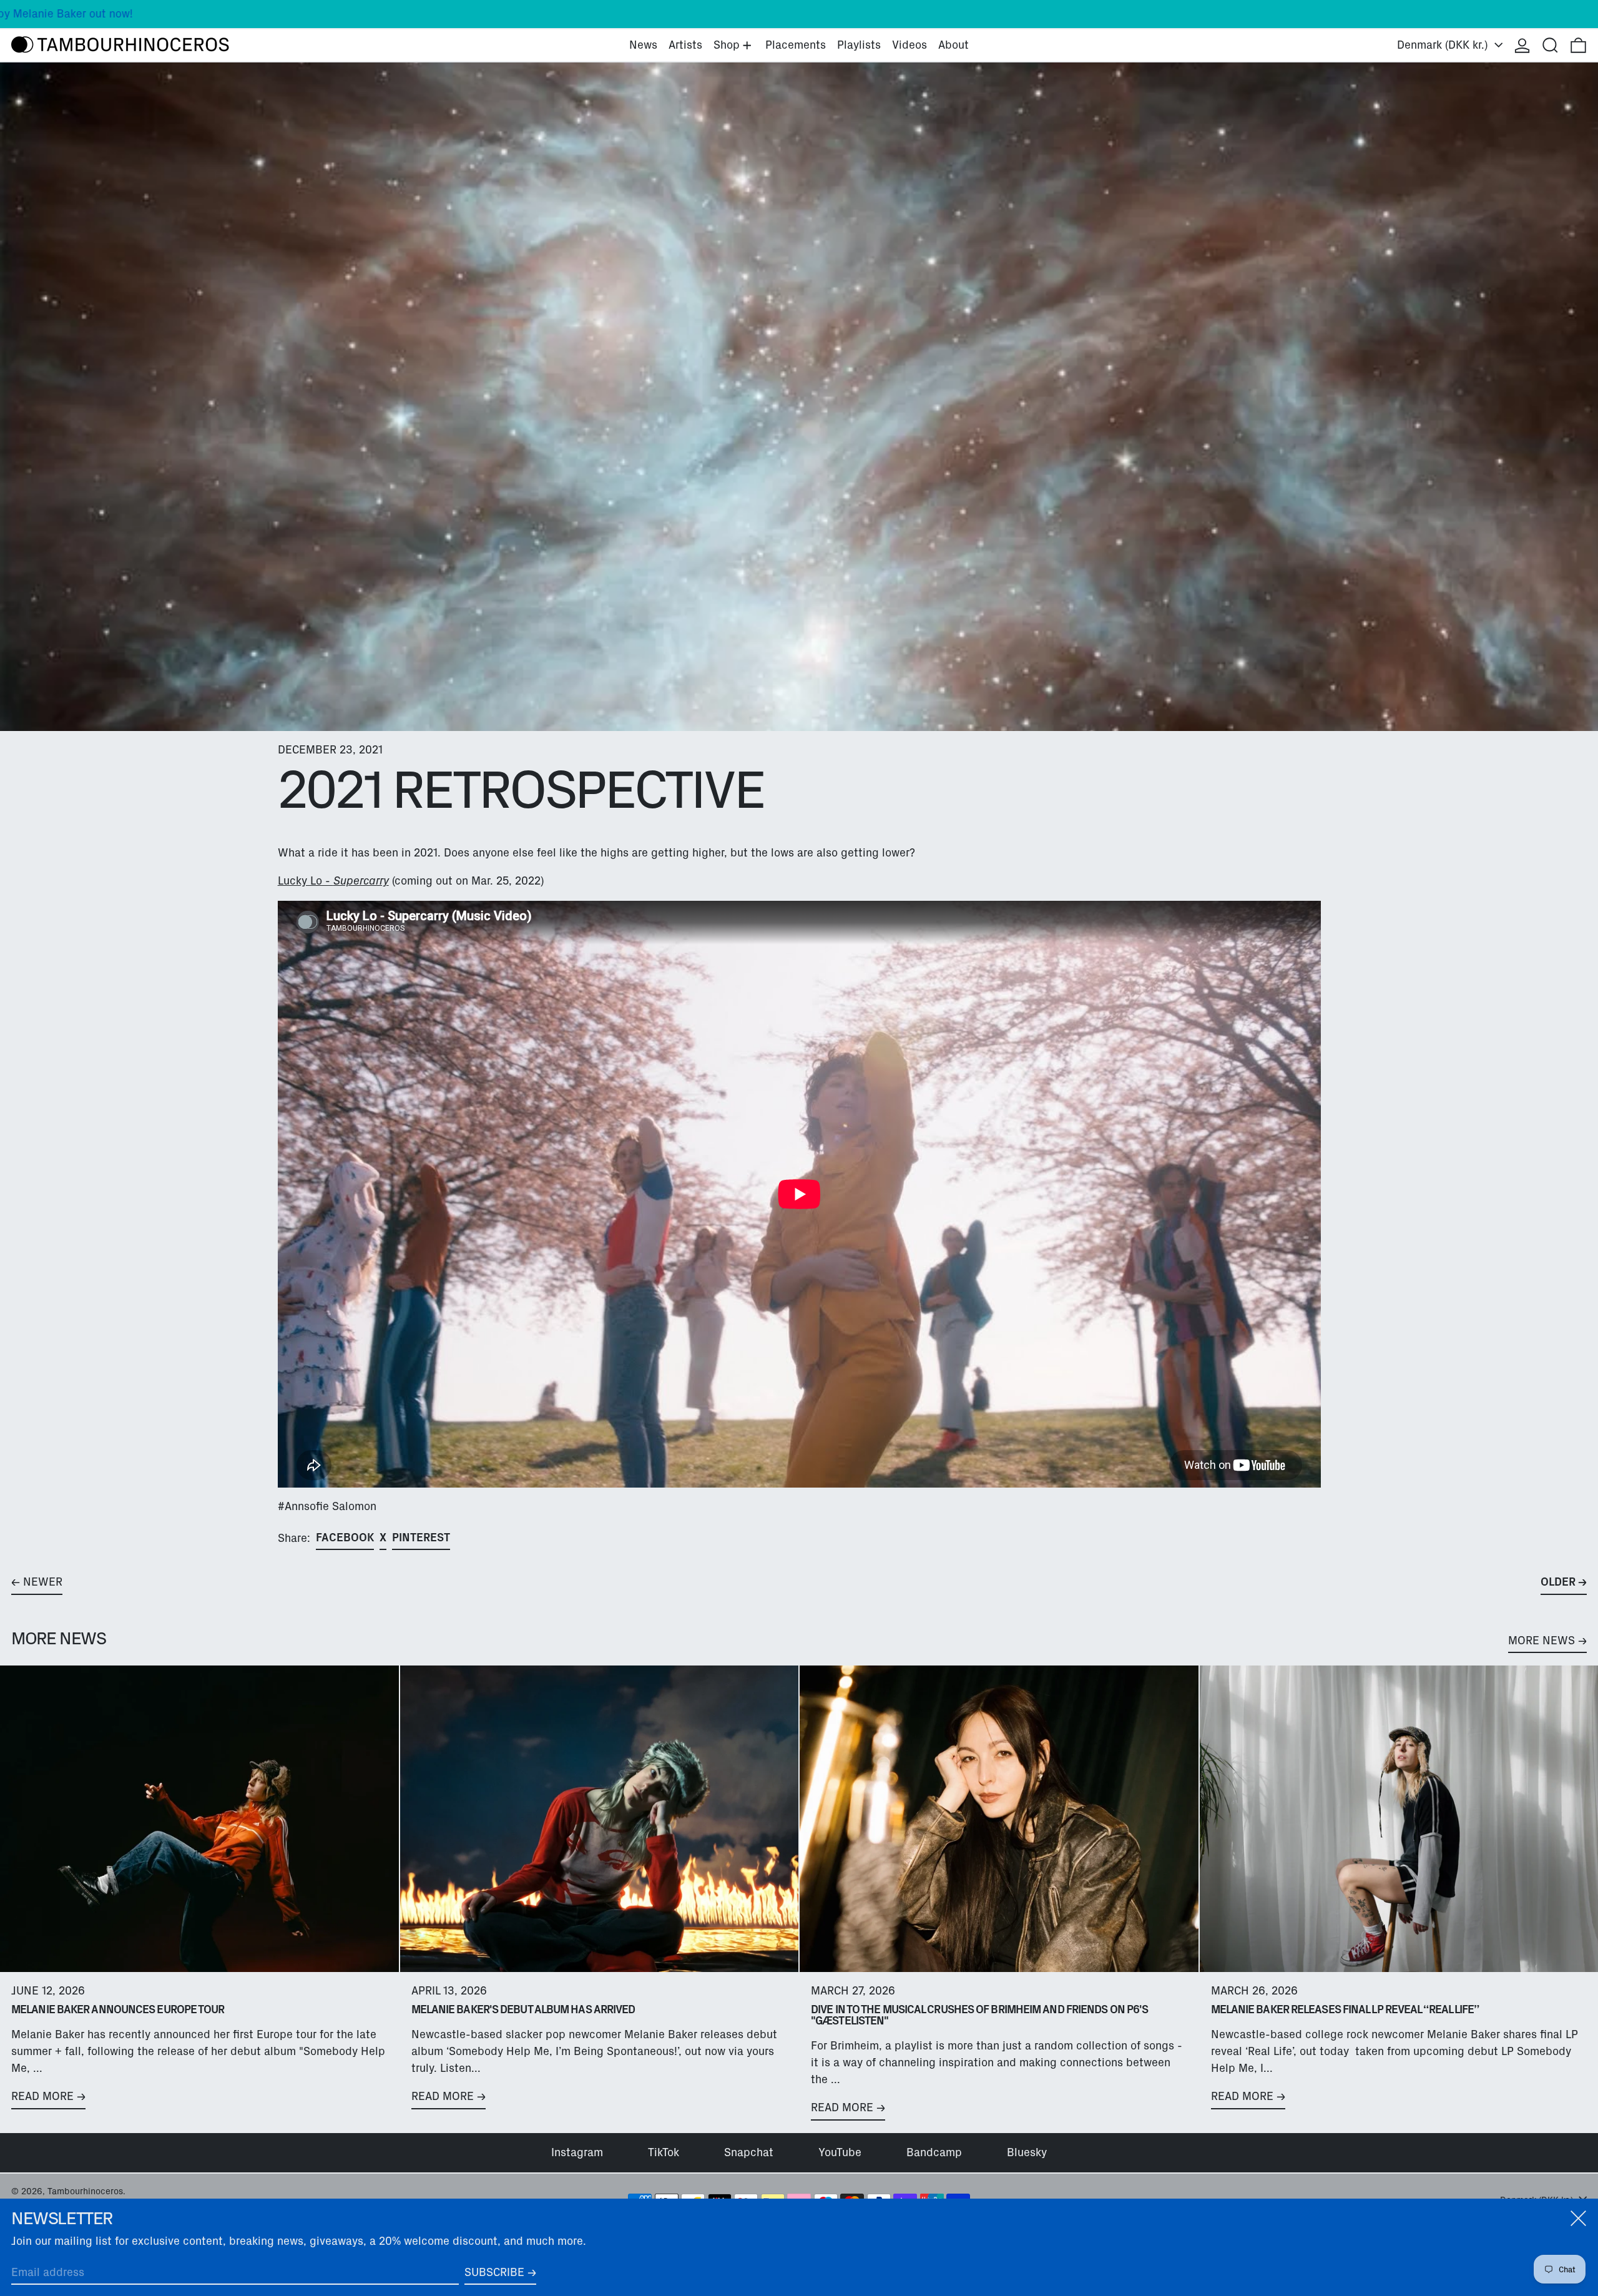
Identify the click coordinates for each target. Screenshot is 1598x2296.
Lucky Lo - (333, 881)
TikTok (664, 2152)
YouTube (840, 2152)
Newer (43, 1582)
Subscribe (494, 2272)
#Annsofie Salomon (327, 1506)
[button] (1550, 45)
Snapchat (749, 2152)
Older (1558, 1582)
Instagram (577, 2152)
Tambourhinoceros (85, 2191)
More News (1542, 1641)
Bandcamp (934, 2152)
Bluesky (1027, 2152)
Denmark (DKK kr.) (1444, 45)
